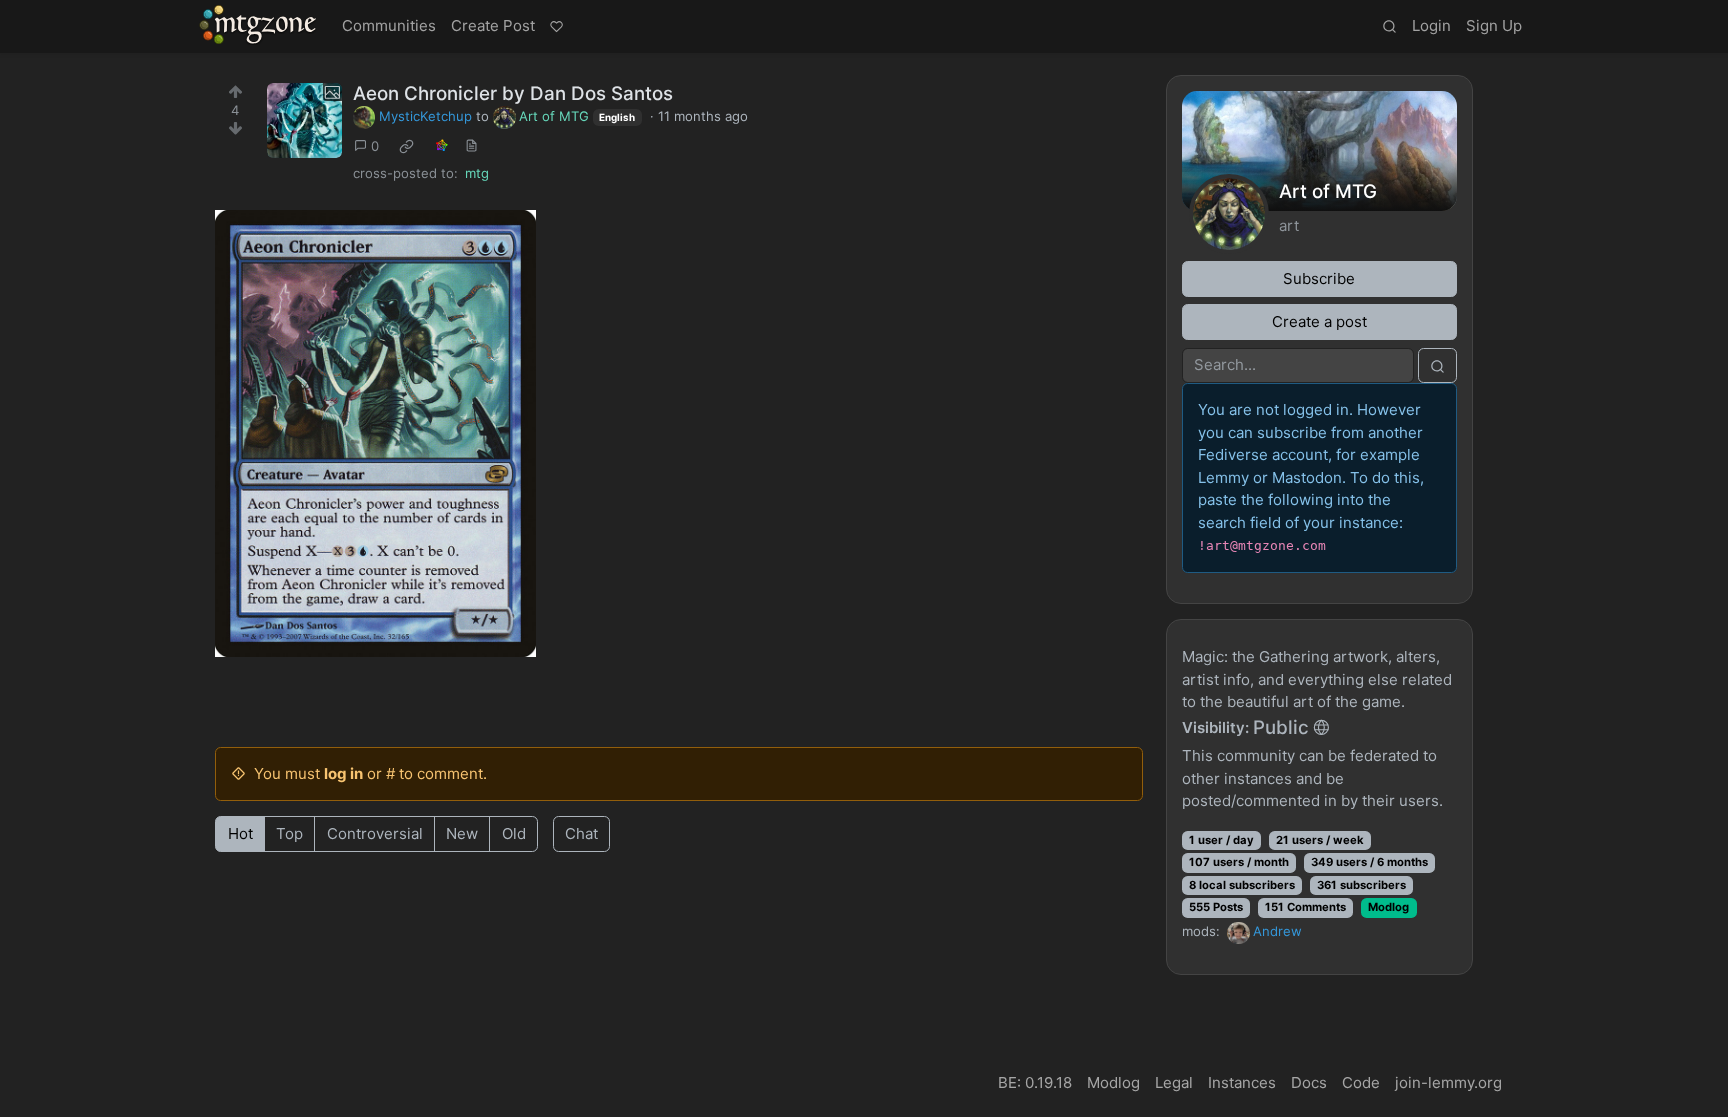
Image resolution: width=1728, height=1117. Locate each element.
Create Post (493, 25)
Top (289, 833)
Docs (1309, 1082)
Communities (389, 25)
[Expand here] (304, 120)
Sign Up (1494, 25)
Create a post (1319, 321)
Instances (1242, 1082)
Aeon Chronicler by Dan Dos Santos (513, 93)
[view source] (472, 147)
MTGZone (259, 25)
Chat (581, 833)
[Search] (1389, 27)
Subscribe (1319, 278)
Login (1431, 25)
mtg (477, 173)
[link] (407, 147)
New (462, 833)
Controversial (375, 833)
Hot (240, 833)
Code (1361, 1082)
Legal (1174, 1082)
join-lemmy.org (1448, 1082)
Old (514, 833)
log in (343, 773)
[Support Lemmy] (556, 27)
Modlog (1388, 907)
